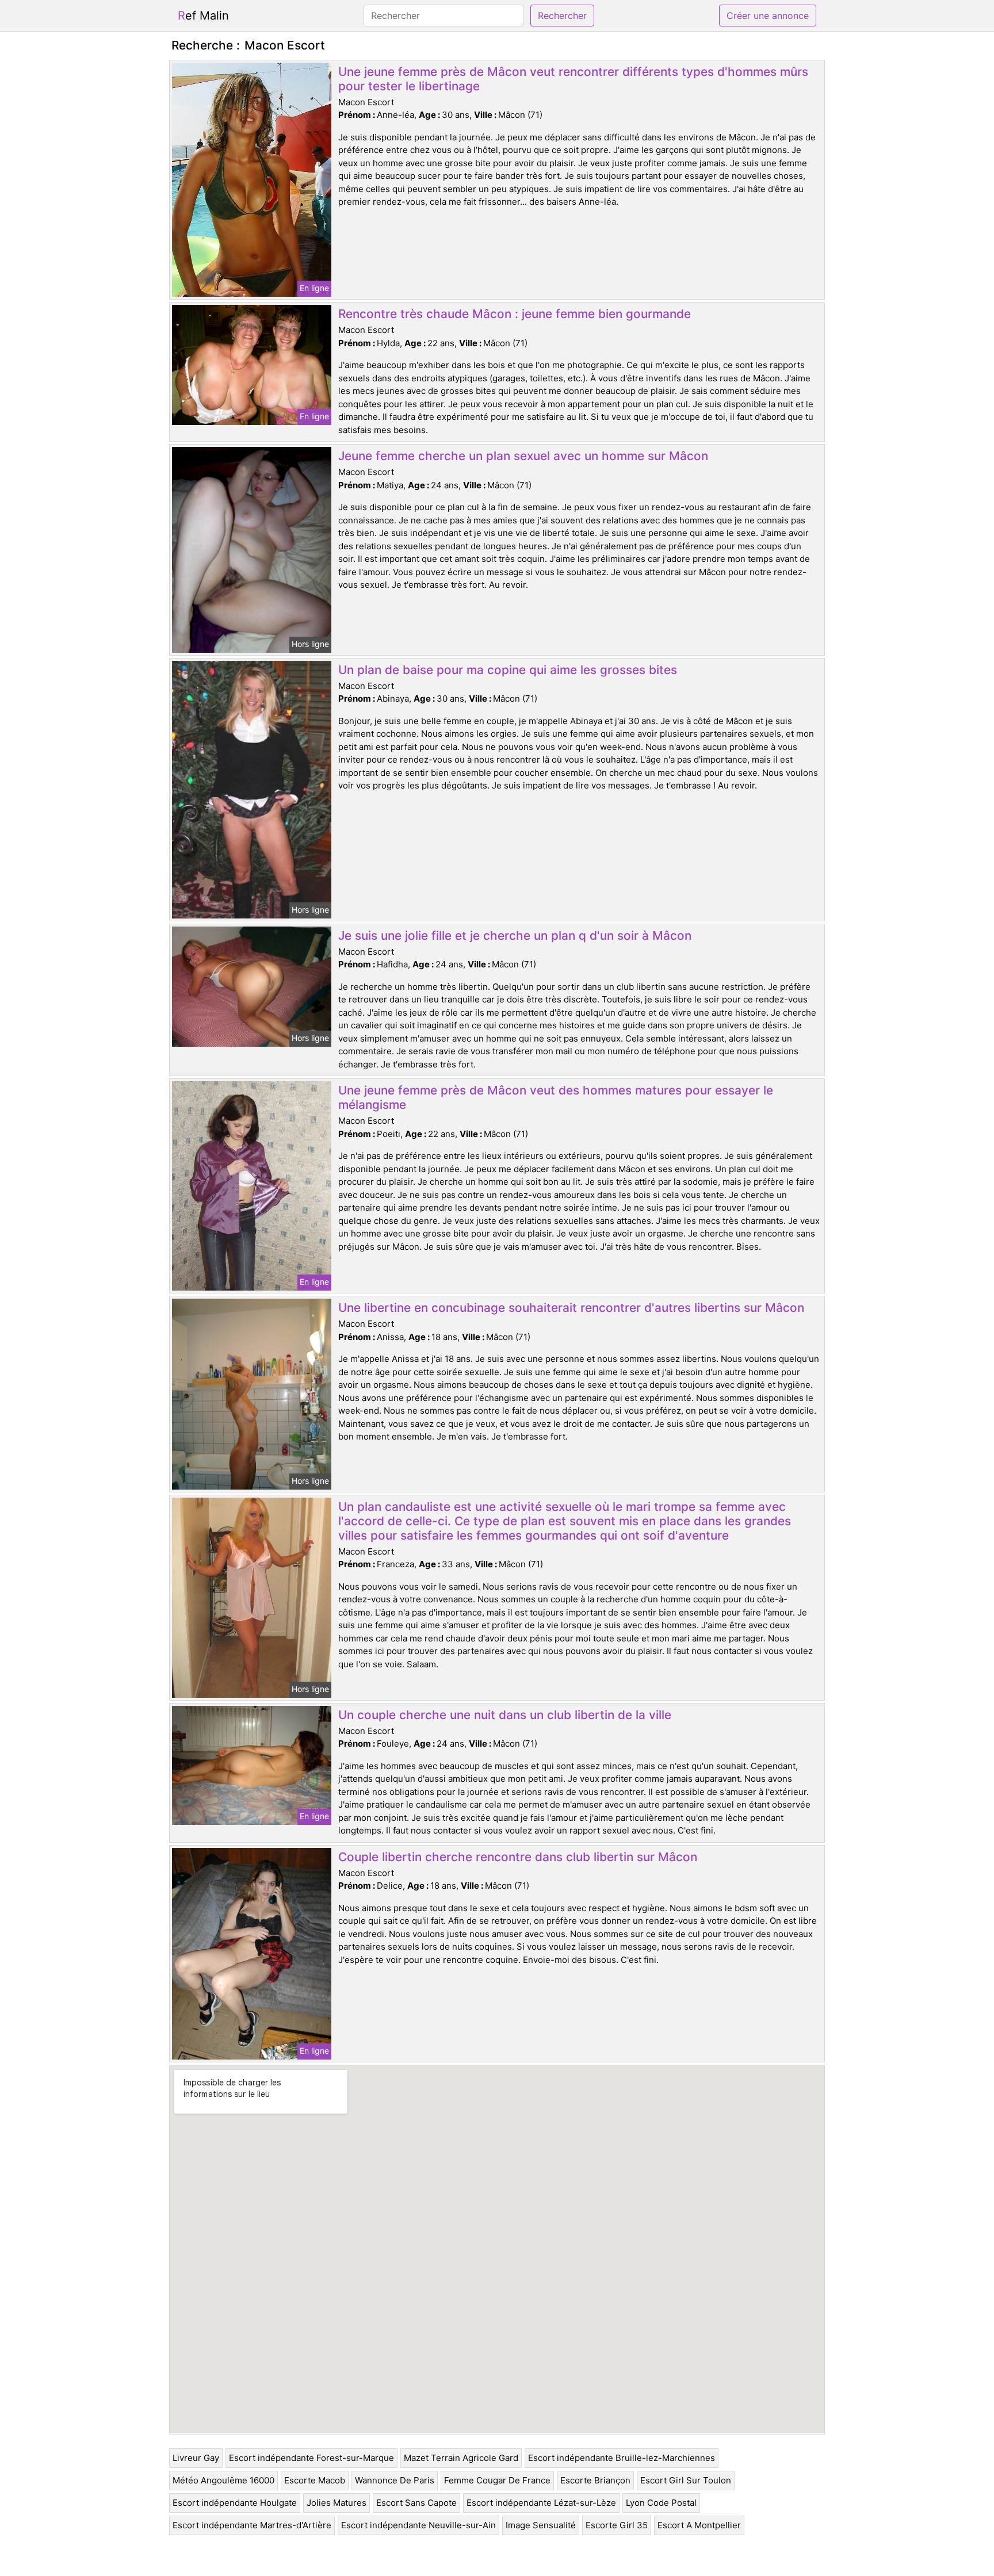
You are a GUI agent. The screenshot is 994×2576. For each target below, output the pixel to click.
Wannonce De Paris (395, 2480)
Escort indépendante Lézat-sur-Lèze (541, 2503)
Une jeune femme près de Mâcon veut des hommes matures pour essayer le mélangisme (556, 1097)
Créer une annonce (768, 16)
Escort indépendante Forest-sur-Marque (311, 2458)
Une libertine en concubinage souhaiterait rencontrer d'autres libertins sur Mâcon (571, 1308)
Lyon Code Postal (661, 2503)
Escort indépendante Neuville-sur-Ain (418, 2525)
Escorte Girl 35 (617, 2525)
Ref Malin (203, 16)
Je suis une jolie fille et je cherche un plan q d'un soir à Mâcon (515, 935)
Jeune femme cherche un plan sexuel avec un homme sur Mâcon (523, 456)
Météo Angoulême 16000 (223, 2480)
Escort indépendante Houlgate (235, 2503)
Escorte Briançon (595, 2480)
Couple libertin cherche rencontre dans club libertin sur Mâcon (518, 1857)
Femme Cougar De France (497, 2480)
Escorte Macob (315, 2480)
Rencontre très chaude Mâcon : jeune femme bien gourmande (515, 314)
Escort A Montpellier (699, 2525)
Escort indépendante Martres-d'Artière (252, 2525)
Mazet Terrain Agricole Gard (461, 2458)
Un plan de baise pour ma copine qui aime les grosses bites (508, 670)
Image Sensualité (541, 2525)
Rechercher (562, 16)
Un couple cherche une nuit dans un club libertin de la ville (505, 1715)
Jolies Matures (337, 2503)
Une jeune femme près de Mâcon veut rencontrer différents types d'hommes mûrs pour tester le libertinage (573, 79)
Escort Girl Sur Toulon (686, 2480)
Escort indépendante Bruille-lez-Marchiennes (622, 2458)
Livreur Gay (196, 2458)
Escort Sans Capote (416, 2503)
